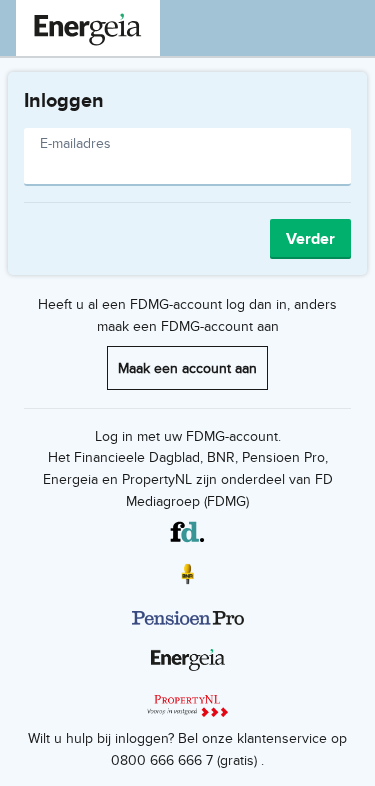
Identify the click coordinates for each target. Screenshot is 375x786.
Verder (310, 238)
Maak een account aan (187, 367)
